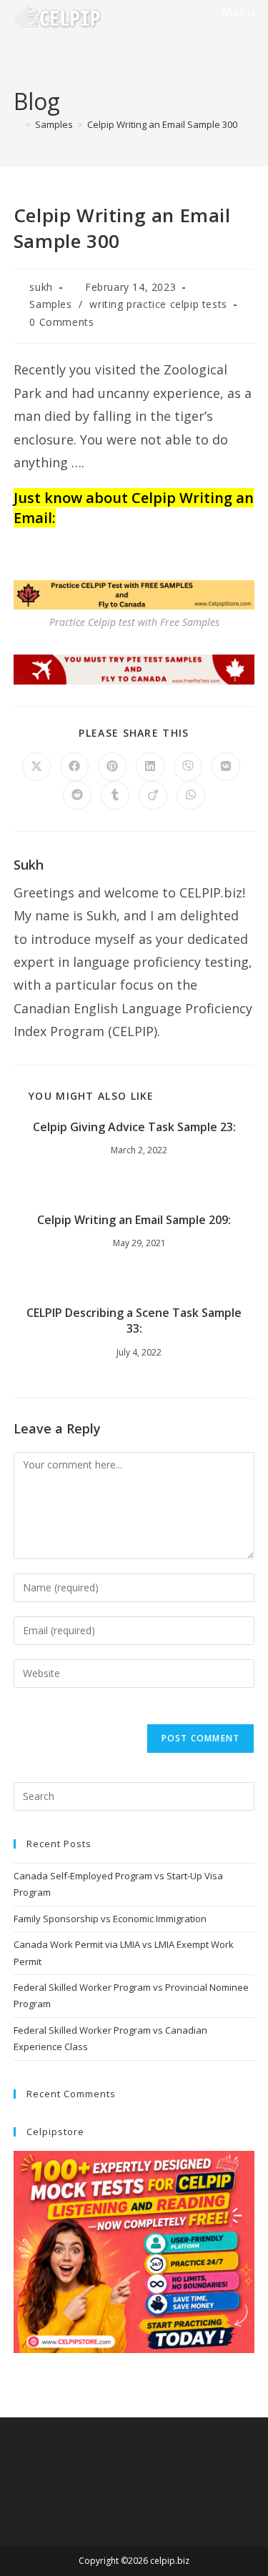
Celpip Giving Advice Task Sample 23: (134, 1127)
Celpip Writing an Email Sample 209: (134, 1220)
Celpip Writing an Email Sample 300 (162, 124)
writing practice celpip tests (158, 304)
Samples (50, 304)
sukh (41, 287)
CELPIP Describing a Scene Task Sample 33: (134, 1321)
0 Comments (61, 322)
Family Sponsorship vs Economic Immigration (110, 1919)
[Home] (17, 124)
